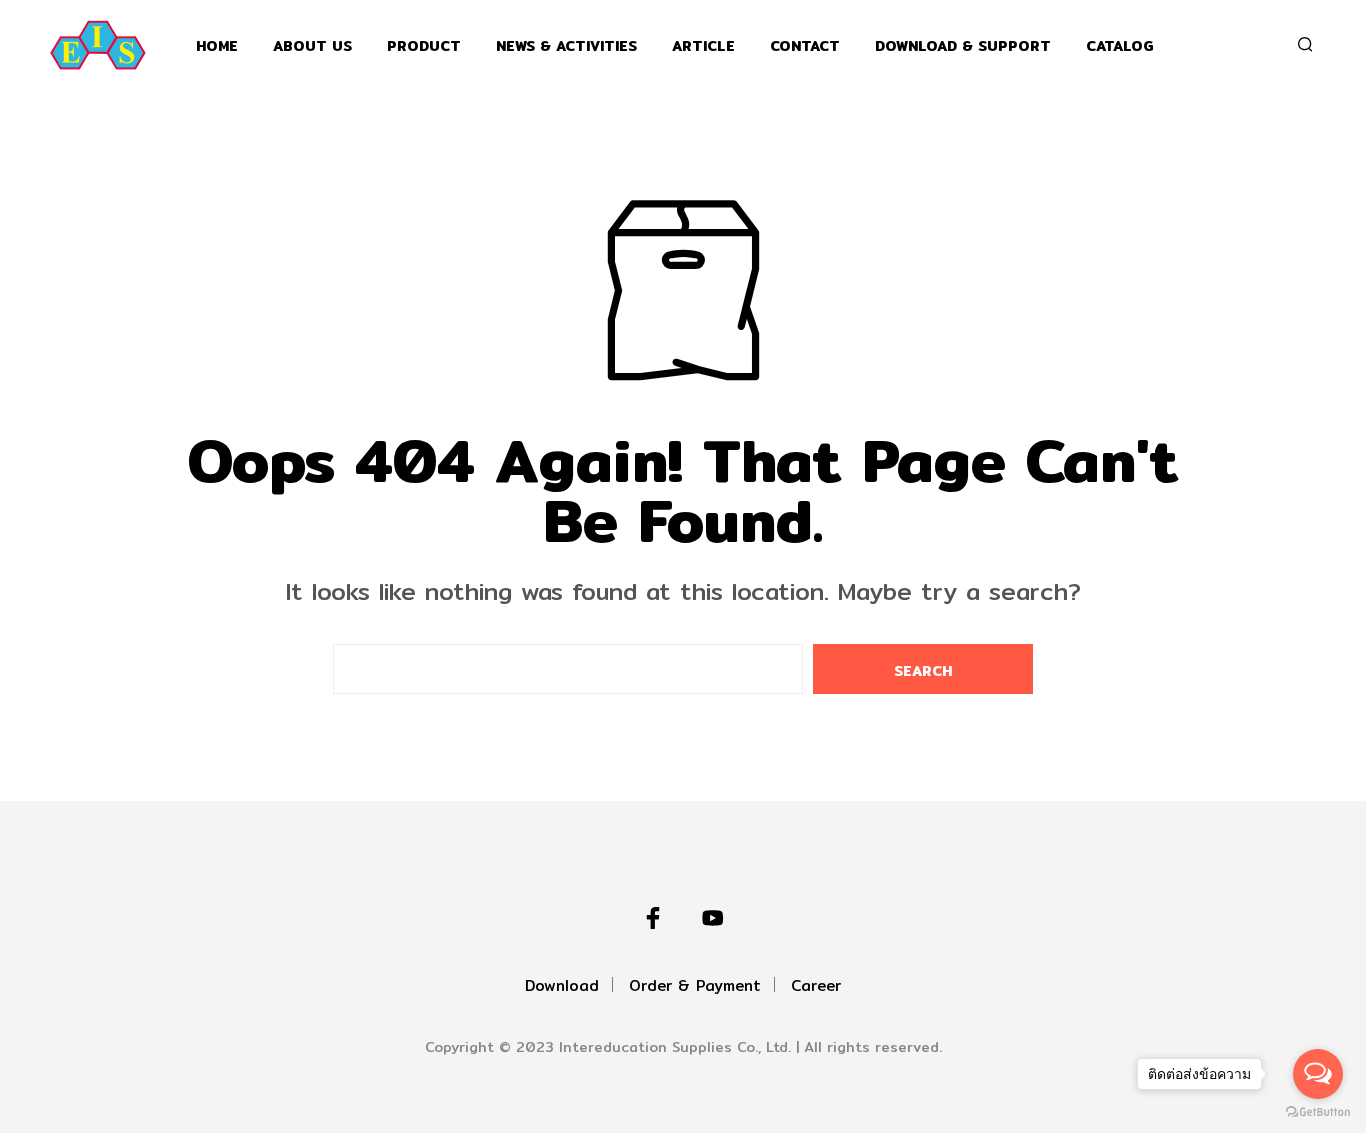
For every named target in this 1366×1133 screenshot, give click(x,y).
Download (562, 985)
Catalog (1120, 46)
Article (703, 46)
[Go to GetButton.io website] (1318, 1112)
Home (217, 46)
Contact (805, 46)
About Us (312, 46)
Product (424, 46)
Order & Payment (695, 985)
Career (816, 985)
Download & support (963, 46)
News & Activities (566, 46)
